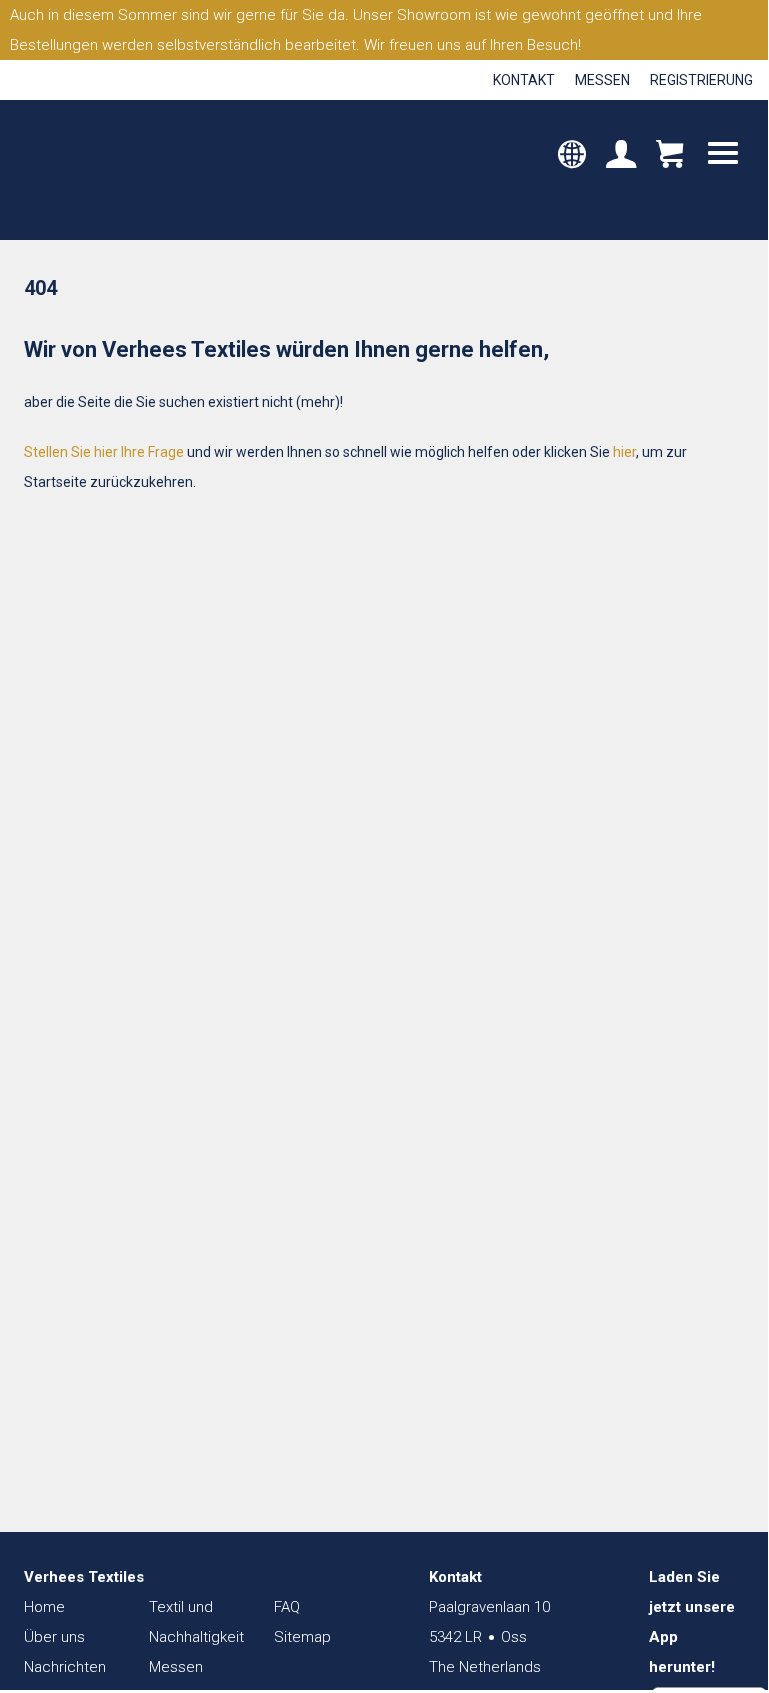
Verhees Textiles (107, 170)
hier (624, 452)
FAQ (287, 1607)
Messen (602, 80)
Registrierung (701, 80)
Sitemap (302, 1637)
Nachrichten (65, 1667)
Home (44, 1607)
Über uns (54, 1637)
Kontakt (524, 80)
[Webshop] (669, 156)
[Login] (621, 156)
